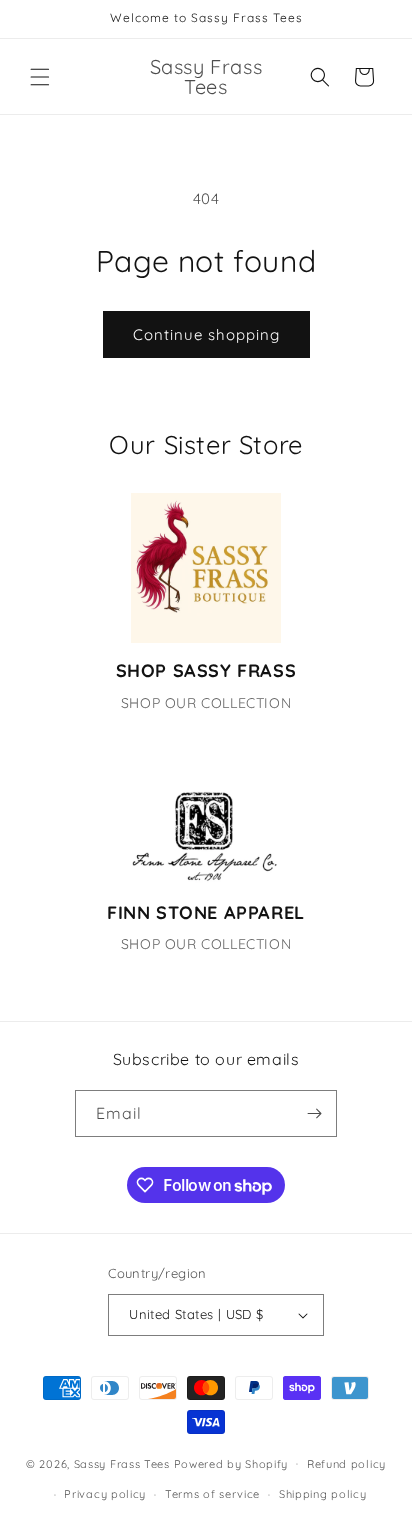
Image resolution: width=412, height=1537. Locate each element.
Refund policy (346, 1464)
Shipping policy (323, 1494)
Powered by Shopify (231, 1463)
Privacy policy (105, 1494)
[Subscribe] (314, 1113)
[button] (40, 77)
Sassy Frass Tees (122, 1463)
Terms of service (212, 1494)
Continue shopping (206, 334)
